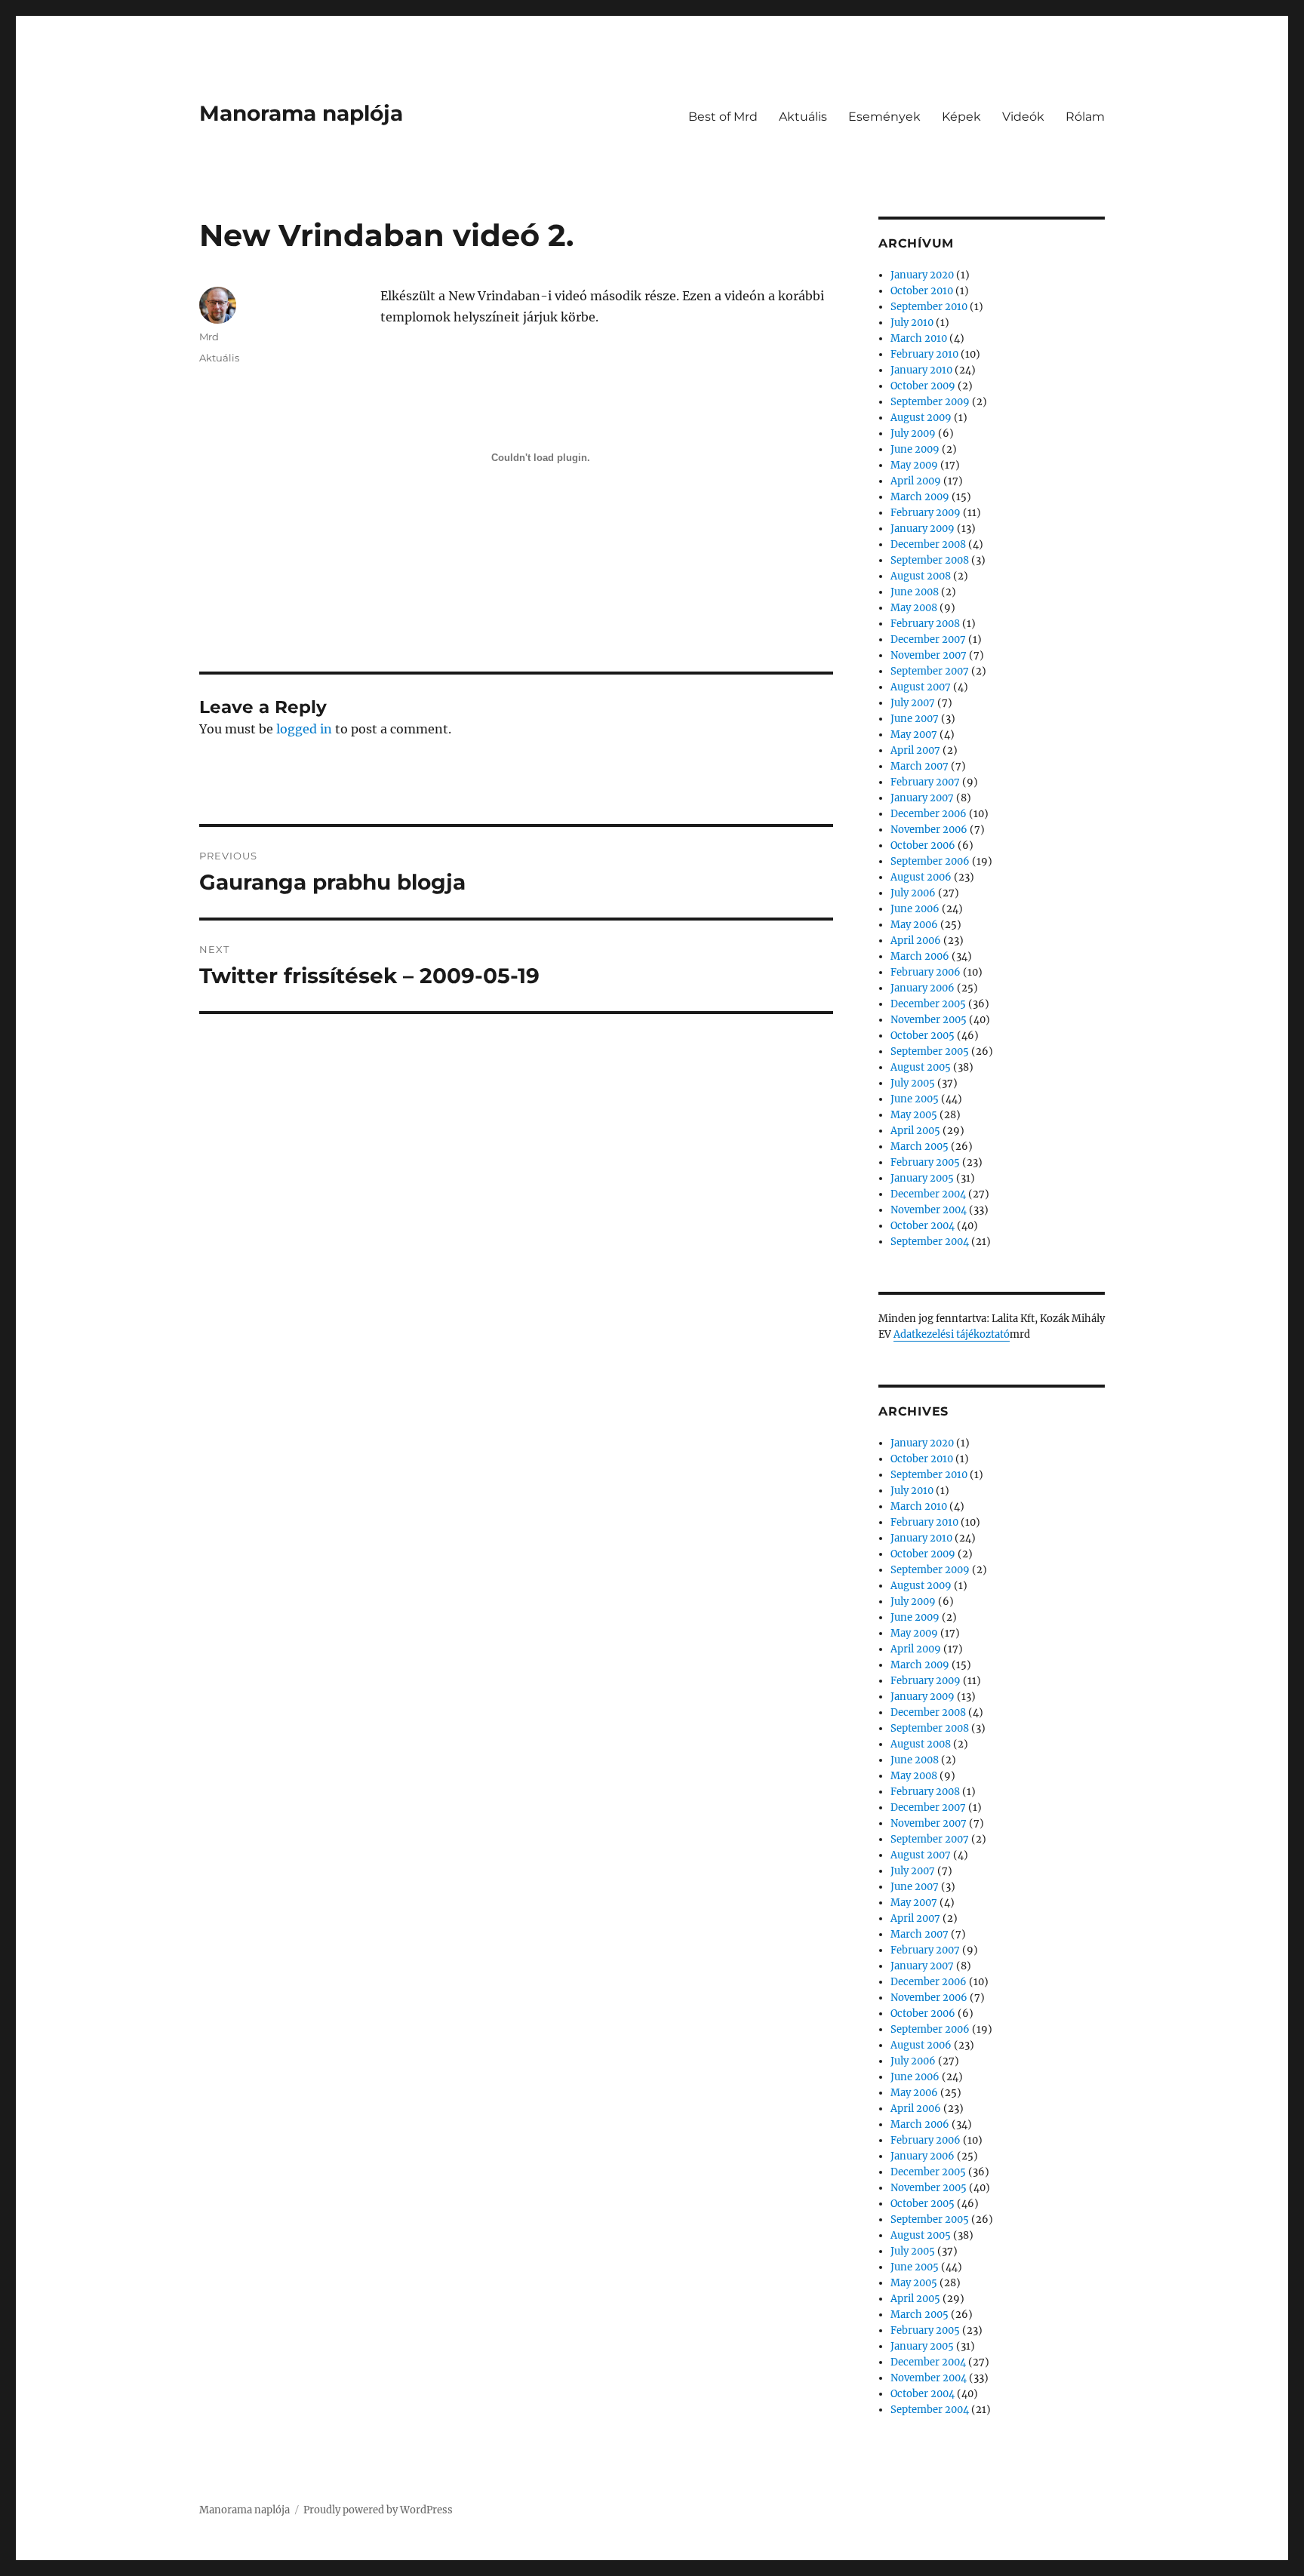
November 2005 (929, 1020)
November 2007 (929, 655)
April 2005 (915, 1131)
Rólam (1085, 117)
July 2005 (913, 1083)
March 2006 (920, 956)
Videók (1023, 117)
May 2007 (914, 735)
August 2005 (921, 1067)
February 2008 (925, 624)
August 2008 (921, 576)
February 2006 (926, 972)
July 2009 (913, 433)
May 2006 (914, 925)
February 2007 (925, 782)
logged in (304, 729)
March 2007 (920, 766)
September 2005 (930, 1051)
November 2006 (929, 830)
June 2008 (915, 592)
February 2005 (925, 1162)
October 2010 (922, 291)
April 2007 (915, 750)
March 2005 (920, 1147)
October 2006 (923, 845)
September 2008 (930, 560)
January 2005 (922, 1178)
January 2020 (922, 275)
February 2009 (926, 513)
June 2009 (915, 449)
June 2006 (915, 909)
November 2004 (929, 1210)
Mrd (209, 337)
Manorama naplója (301, 113)
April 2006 (916, 941)
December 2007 (928, 639)
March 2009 (920, 497)
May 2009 (914, 465)
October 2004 (923, 1226)
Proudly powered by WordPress (378, 2510)
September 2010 (929, 307)
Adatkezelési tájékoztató (952, 1334)
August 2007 (921, 687)
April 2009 (916, 481)
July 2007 (913, 703)
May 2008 (914, 608)
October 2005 (923, 1036)
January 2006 (923, 988)
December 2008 (928, 544)
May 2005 (914, 1115)
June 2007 (915, 719)
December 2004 (928, 1194)
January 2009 (923, 529)
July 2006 (913, 893)
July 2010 (912, 323)
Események (884, 117)
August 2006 (921, 877)
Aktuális (803, 117)
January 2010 (921, 370)
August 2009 (921, 418)
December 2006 (929, 814)
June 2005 (915, 1099)
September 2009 (930, 402)
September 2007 (930, 671)
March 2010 (919, 338)
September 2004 (930, 1242)
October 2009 (923, 386)
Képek (961, 117)
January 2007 (922, 798)
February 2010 (924, 354)
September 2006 (930, 861)
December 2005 (928, 1004)
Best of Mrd (723, 117)
